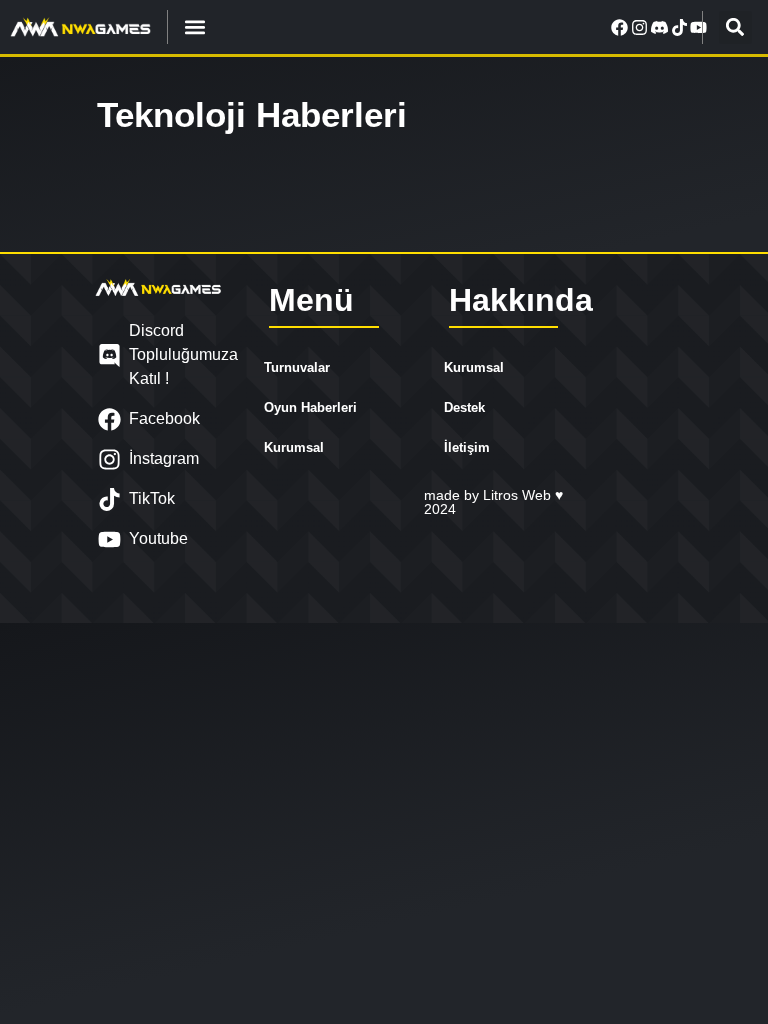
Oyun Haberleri (310, 407)
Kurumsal (294, 447)
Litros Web (519, 495)
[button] (195, 27)
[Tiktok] (679, 27)
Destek (464, 407)
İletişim (467, 447)
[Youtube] (699, 27)
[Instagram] (640, 27)
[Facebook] (620, 27)
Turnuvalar (297, 367)
